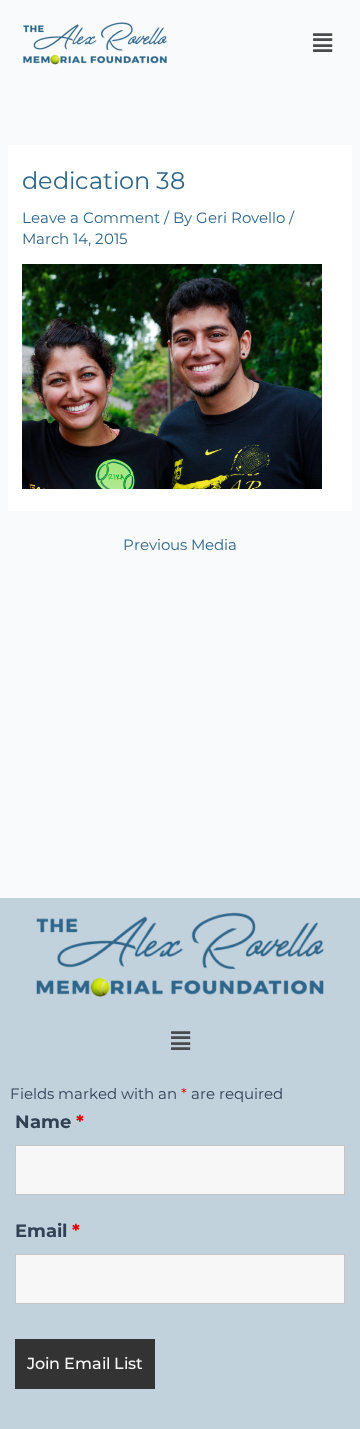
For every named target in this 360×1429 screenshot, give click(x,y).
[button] (323, 43)
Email (47, 1231)
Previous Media (180, 545)
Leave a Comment (91, 218)
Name (49, 1122)
